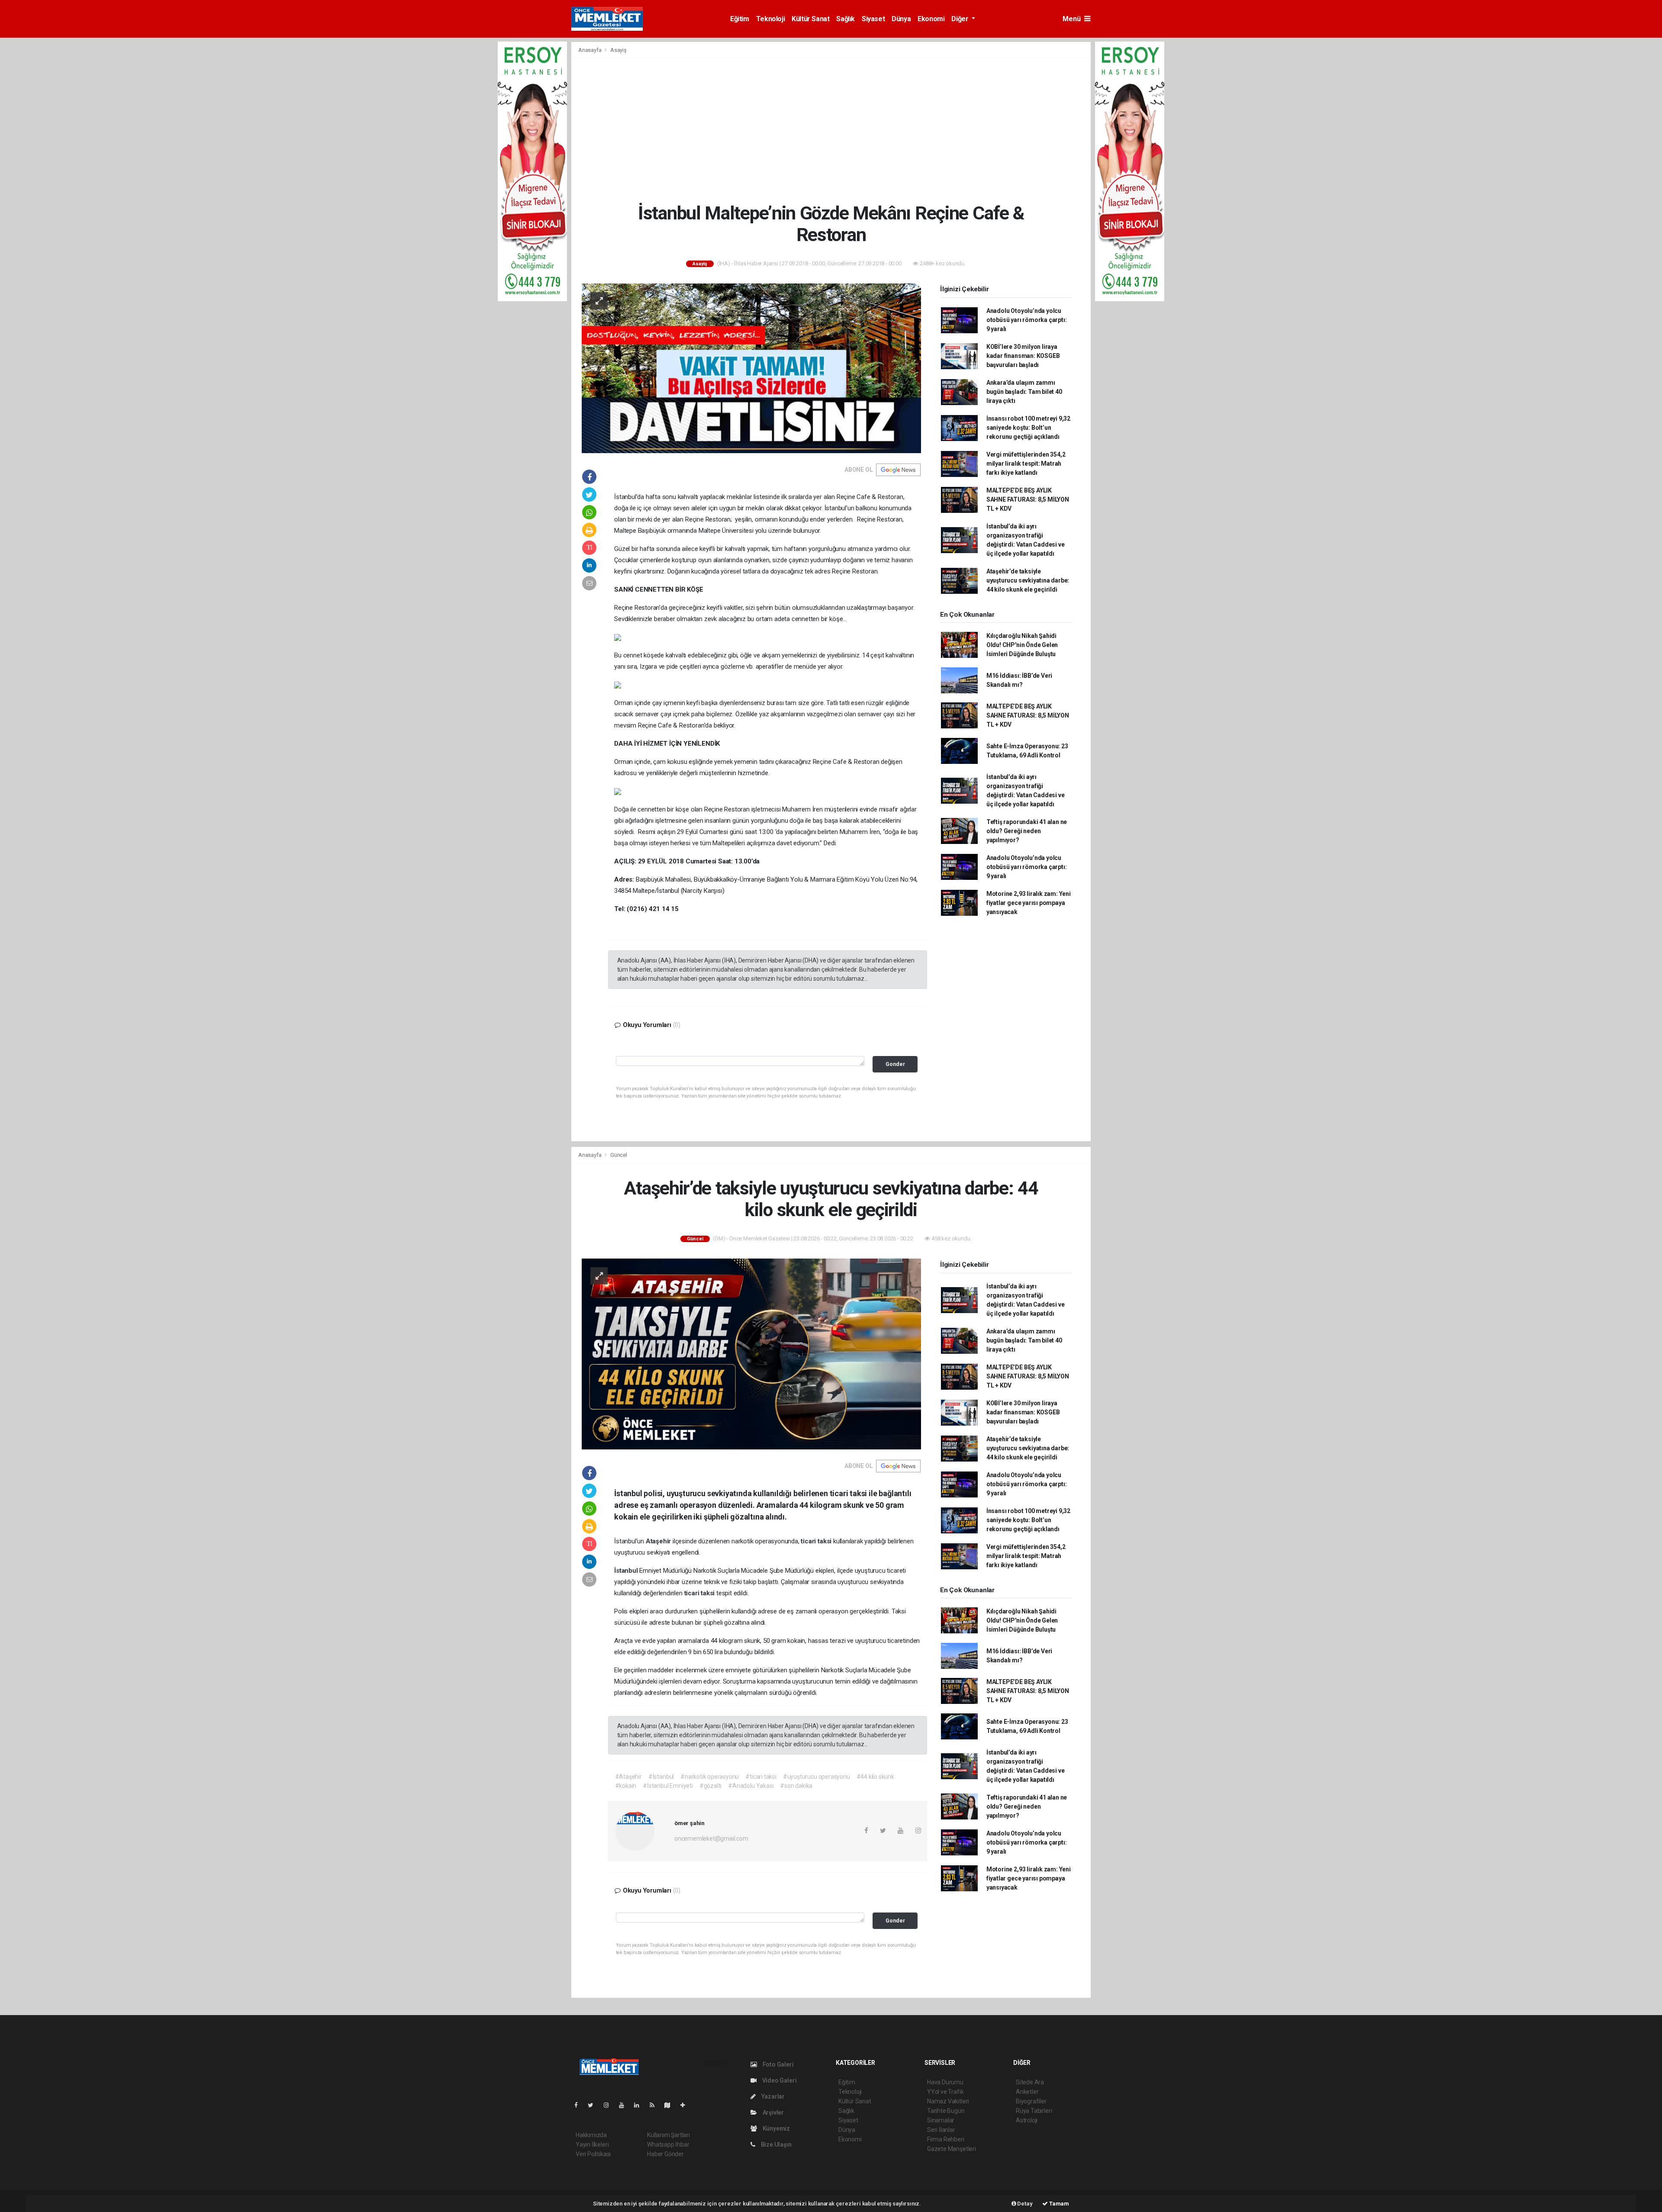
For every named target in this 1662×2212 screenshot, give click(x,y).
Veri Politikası (593, 2154)
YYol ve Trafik (945, 2092)
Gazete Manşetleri (952, 2149)
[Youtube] (625, 2105)
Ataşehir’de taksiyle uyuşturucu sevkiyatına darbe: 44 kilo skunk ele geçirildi (1028, 580)
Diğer (961, 19)
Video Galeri (779, 2080)
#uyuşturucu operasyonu (817, 1777)
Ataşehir (659, 1541)
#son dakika (796, 1786)
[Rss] (655, 2105)
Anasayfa (590, 50)
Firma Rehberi (946, 2139)
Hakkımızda (591, 2135)
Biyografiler (1031, 2101)
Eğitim (740, 19)
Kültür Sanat (810, 19)
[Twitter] (594, 2105)
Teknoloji (770, 19)
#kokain (626, 1786)
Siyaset (873, 19)
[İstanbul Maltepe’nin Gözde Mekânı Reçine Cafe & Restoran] (751, 367)
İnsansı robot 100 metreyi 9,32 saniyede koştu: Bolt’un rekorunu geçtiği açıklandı (1028, 428)
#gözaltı (710, 1786)
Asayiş (618, 50)
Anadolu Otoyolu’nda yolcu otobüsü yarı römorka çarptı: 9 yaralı (1027, 320)
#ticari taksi (761, 1777)
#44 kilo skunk (875, 1777)
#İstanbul (661, 1777)
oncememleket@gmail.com (711, 1839)
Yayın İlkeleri (592, 2144)
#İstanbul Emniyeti (668, 1786)
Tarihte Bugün (946, 2111)
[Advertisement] (831, 130)
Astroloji (1027, 2120)
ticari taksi (817, 1541)
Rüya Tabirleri (1034, 2111)
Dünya (901, 19)
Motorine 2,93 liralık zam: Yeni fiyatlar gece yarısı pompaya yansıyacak (1029, 903)
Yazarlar (772, 2096)
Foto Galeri (778, 2064)
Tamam (1058, 2204)
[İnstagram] (610, 2105)
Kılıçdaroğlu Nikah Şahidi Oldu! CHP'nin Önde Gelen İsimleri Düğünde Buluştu (1022, 645)
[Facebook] (580, 2105)
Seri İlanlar (941, 2130)
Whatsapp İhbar (668, 2144)
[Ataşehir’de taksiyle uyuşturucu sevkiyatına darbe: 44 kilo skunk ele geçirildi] (751, 1353)
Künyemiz (776, 2128)
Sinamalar (941, 2120)
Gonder (895, 1064)
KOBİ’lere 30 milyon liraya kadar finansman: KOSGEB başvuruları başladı (1023, 356)
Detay (1024, 2204)
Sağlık (845, 19)
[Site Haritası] (671, 2105)
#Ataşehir (628, 1777)
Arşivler (773, 2112)
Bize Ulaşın (776, 2144)
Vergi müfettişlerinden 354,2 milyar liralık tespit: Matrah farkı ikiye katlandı (1026, 464)
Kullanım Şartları (668, 2135)
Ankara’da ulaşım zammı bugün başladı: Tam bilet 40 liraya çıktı (1024, 392)
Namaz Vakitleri (948, 2101)
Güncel (619, 1155)
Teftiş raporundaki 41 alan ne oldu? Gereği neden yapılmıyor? (1027, 831)
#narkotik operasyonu (710, 1777)
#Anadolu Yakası (751, 1786)
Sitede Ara (1030, 2082)
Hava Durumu (945, 2082)
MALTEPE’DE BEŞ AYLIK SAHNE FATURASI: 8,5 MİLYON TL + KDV (1028, 499)
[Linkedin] (640, 2105)
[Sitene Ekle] (686, 2105)
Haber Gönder (665, 2154)
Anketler (1027, 2092)
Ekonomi (931, 19)
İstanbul (627, 1571)
